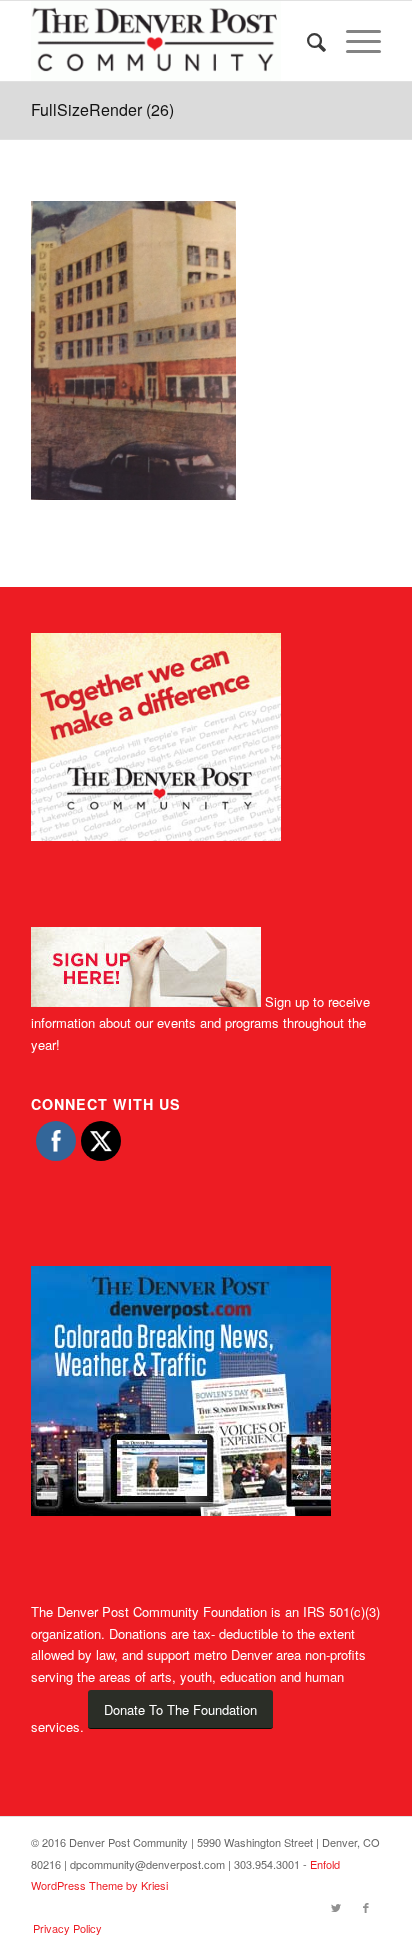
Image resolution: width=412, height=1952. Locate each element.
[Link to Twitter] (336, 1907)
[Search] (306, 41)
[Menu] (353, 41)
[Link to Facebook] (366, 1907)
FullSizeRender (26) (102, 109)
